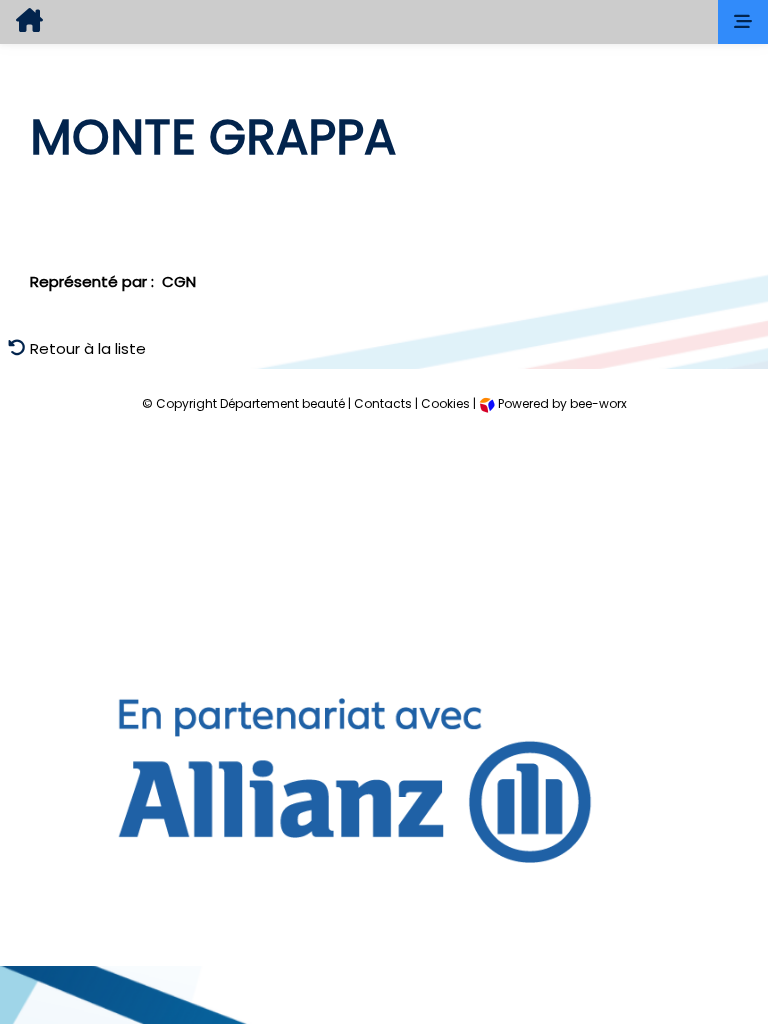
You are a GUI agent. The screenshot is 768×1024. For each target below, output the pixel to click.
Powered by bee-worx (561, 403)
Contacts (383, 403)
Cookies (445, 403)
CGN (179, 281)
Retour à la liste (86, 348)
